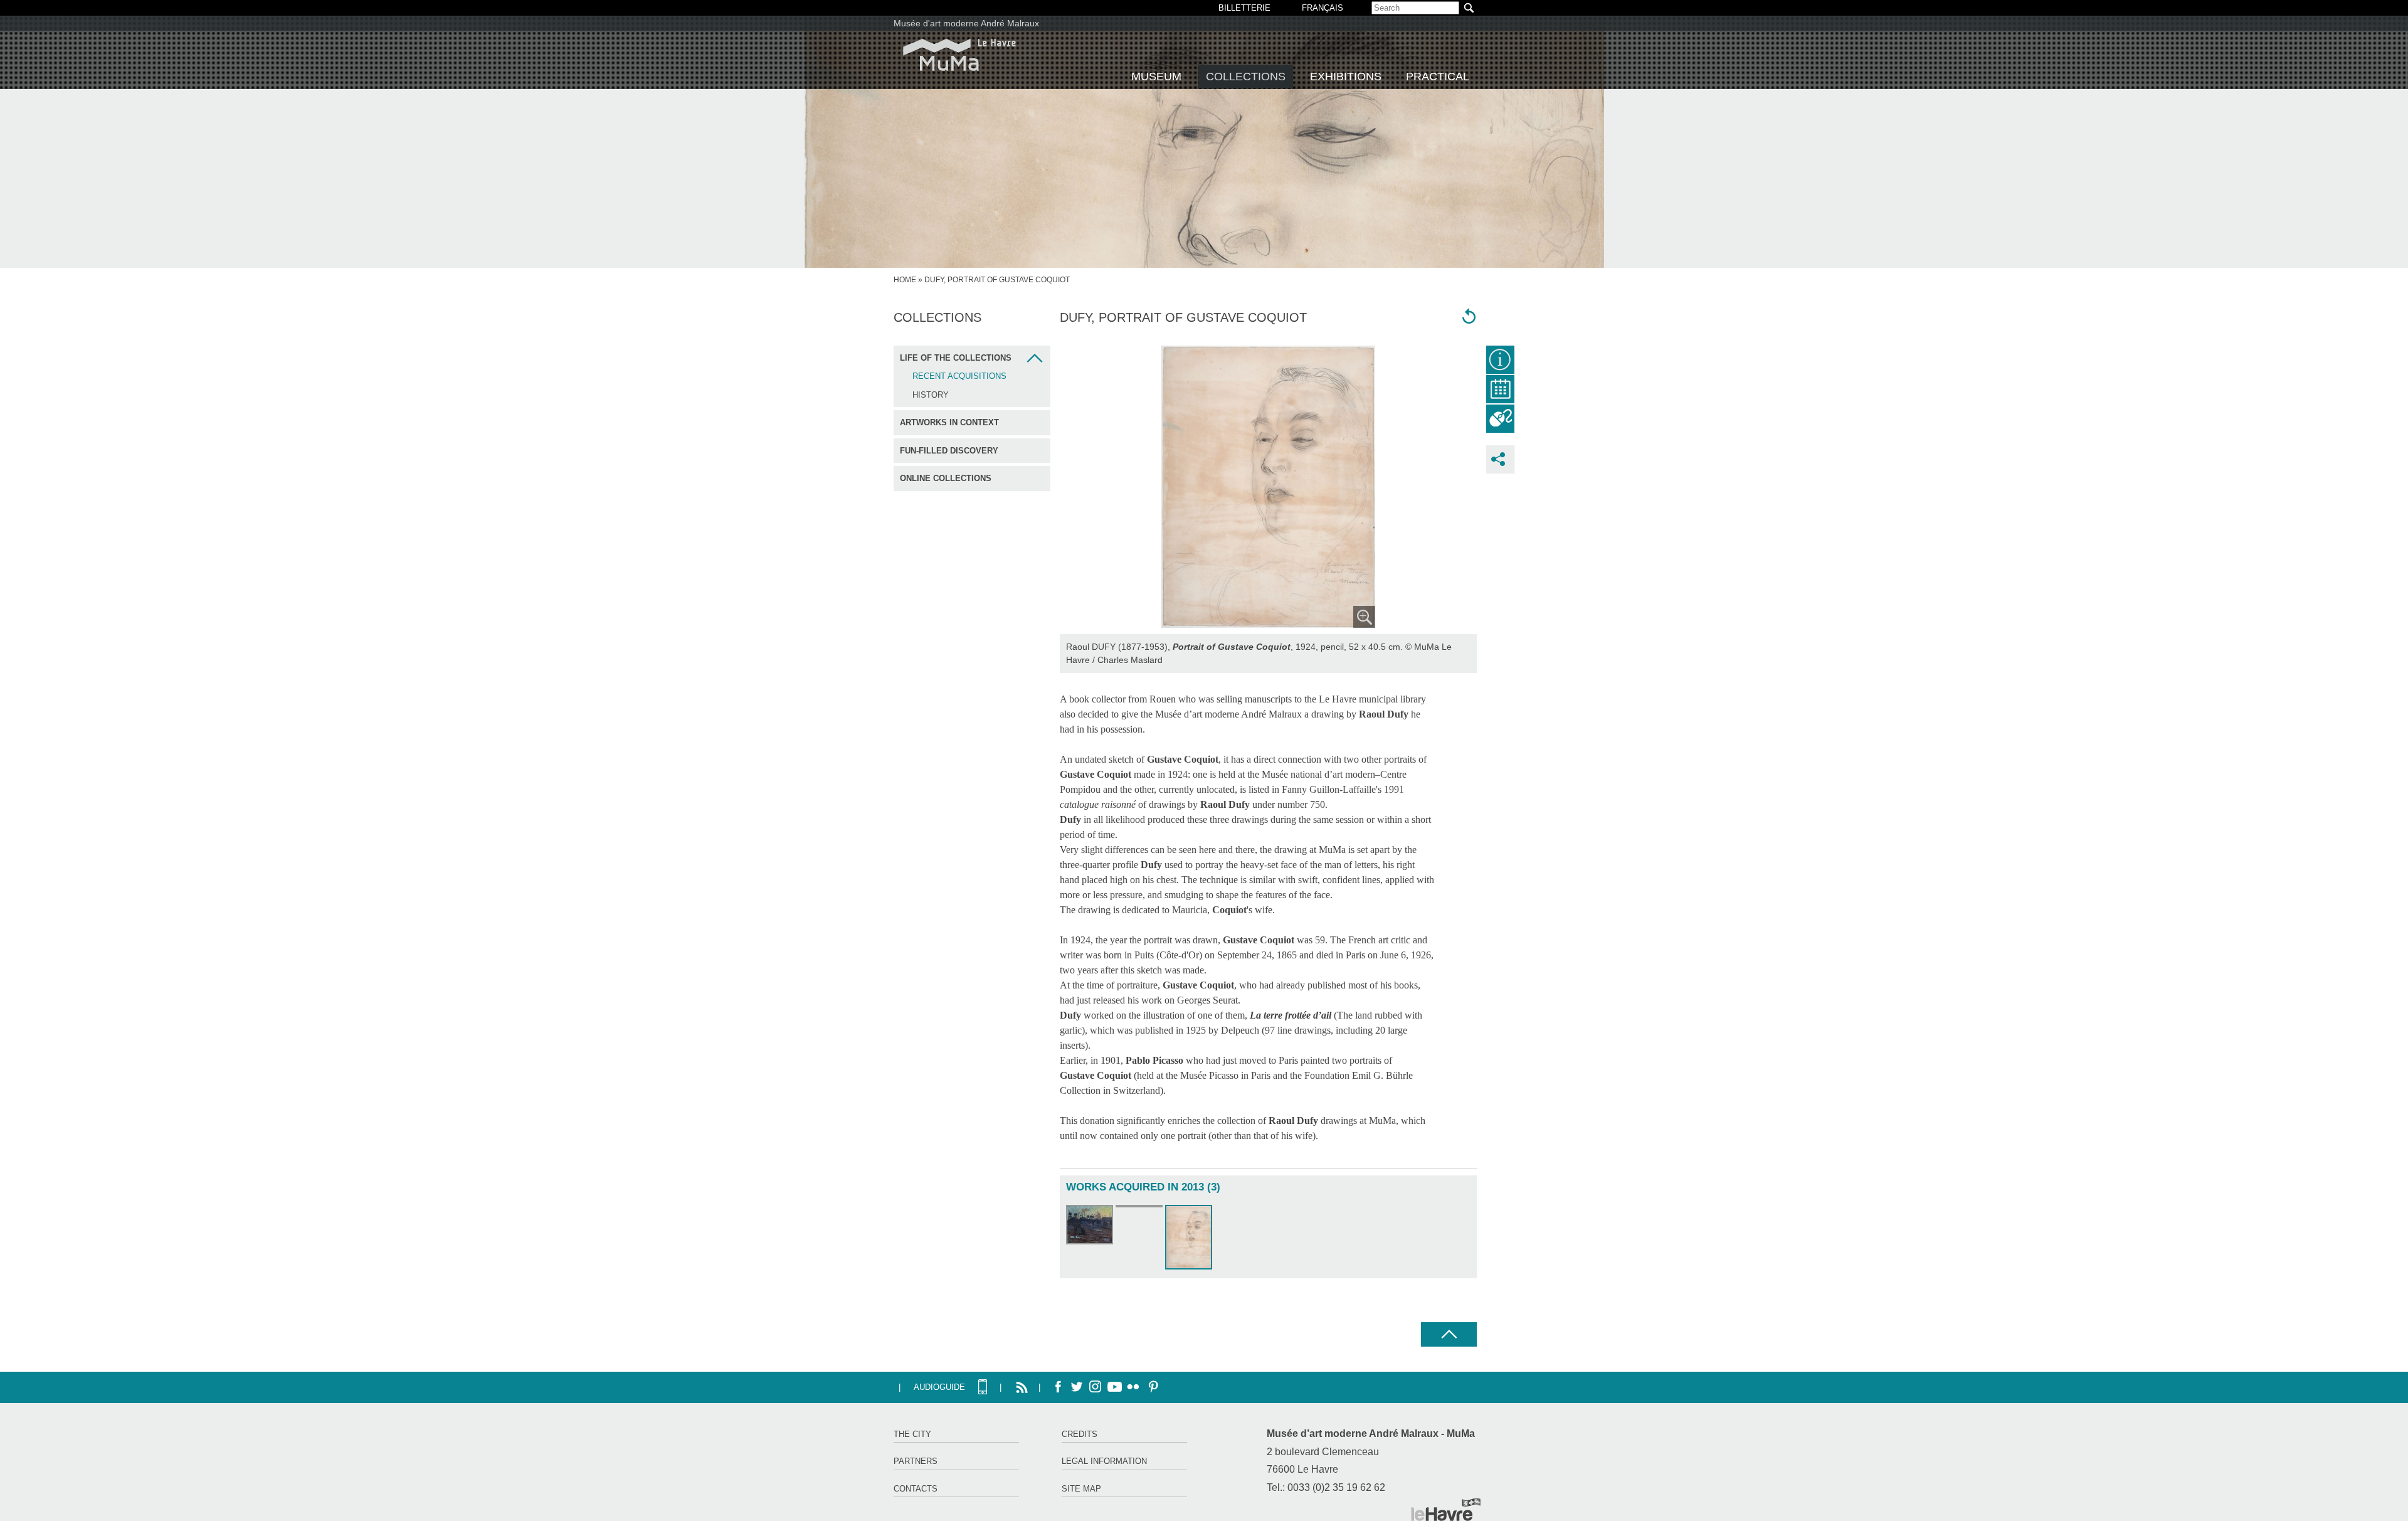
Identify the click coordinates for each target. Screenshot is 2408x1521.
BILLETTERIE (1244, 8)
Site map (1081, 1489)
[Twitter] (1077, 1387)
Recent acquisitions (959, 376)
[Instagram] (1096, 1387)
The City (912, 1434)
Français (1323, 8)
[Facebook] (1058, 1387)
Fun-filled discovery (949, 451)
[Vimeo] (1114, 1387)
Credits (1080, 1434)
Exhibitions (1346, 77)
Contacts (916, 1489)
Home (905, 280)
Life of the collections (956, 358)
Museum (1156, 77)
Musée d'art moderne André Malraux (966, 23)
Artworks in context (949, 422)
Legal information (1104, 1461)
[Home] (959, 55)
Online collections (946, 478)
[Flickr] (1133, 1387)
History (931, 395)
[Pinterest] (1152, 1387)
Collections (1246, 77)
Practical (1438, 77)
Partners (916, 1461)
